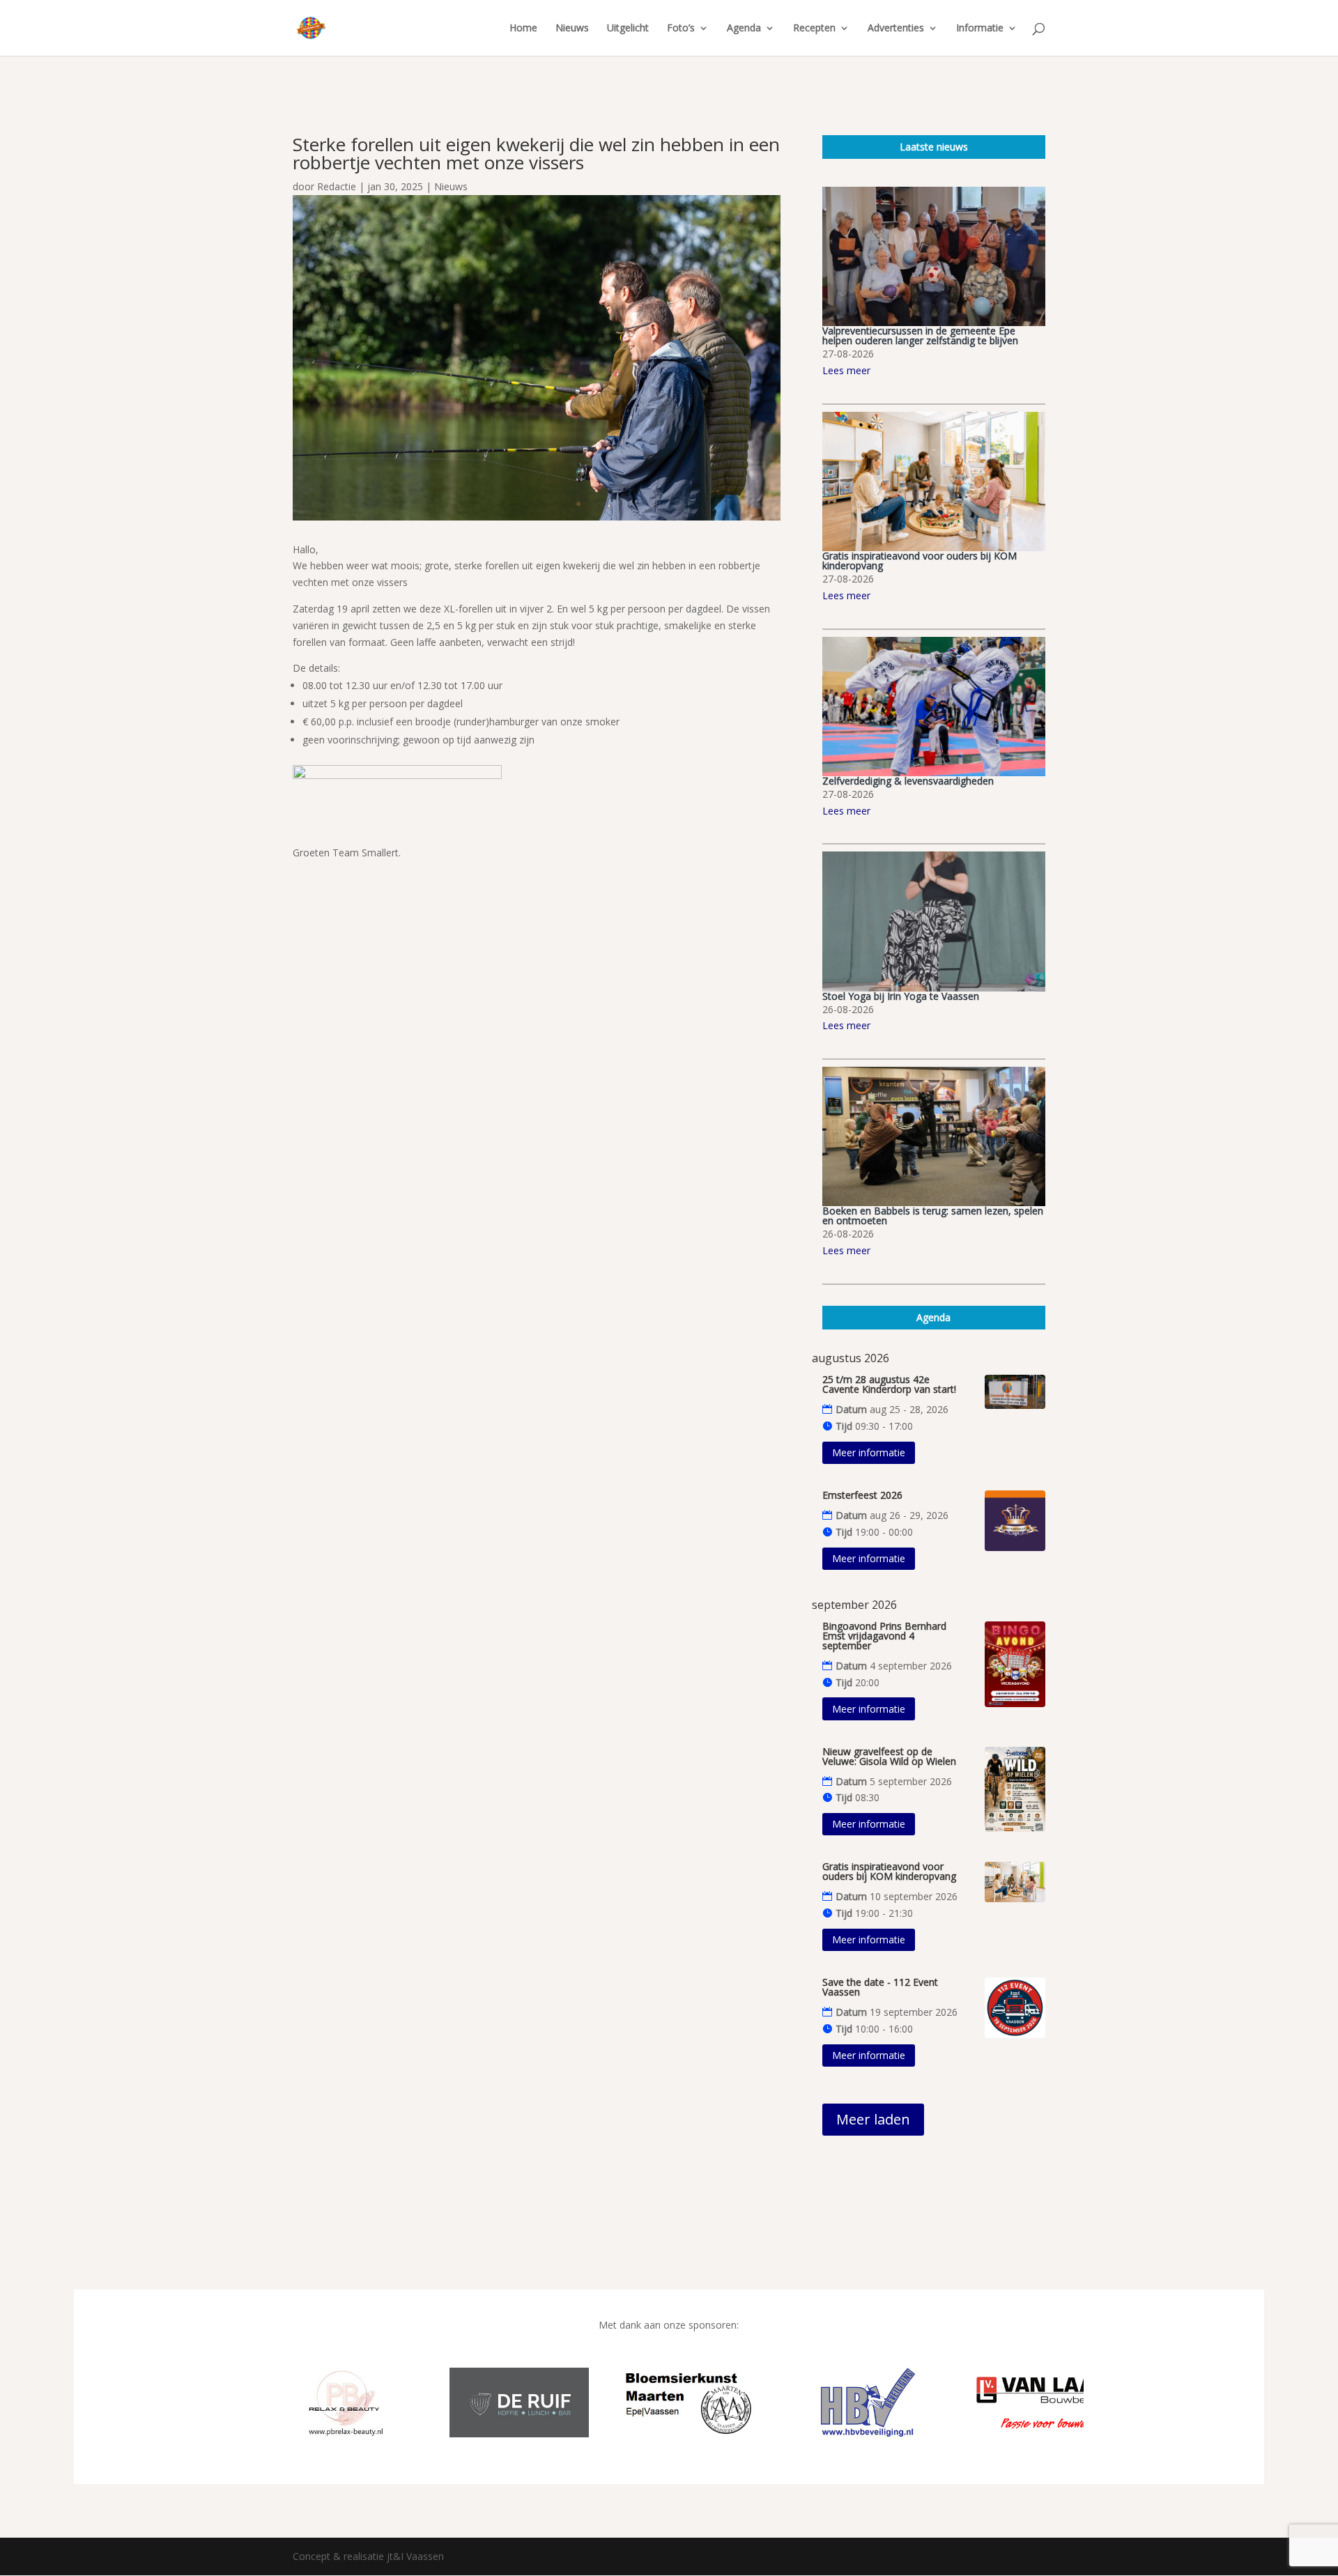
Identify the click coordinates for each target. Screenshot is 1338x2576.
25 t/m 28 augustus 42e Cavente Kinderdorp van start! (889, 1384)
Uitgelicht (628, 29)
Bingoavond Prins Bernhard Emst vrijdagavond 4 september (884, 1636)
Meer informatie (869, 1452)
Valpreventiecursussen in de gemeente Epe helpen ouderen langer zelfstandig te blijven (920, 336)
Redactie (337, 186)
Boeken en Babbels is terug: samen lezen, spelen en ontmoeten (933, 1216)
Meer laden (873, 2119)
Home (523, 29)
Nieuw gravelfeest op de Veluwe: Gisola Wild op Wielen (889, 1756)
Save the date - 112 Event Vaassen (880, 1987)
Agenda (744, 29)
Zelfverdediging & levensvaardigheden (908, 781)
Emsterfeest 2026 (862, 1495)
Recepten (814, 29)
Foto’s (681, 29)
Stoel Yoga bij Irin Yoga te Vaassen (901, 996)
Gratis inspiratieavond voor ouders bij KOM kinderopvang (920, 561)
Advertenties (896, 29)
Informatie (980, 29)
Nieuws (572, 29)
